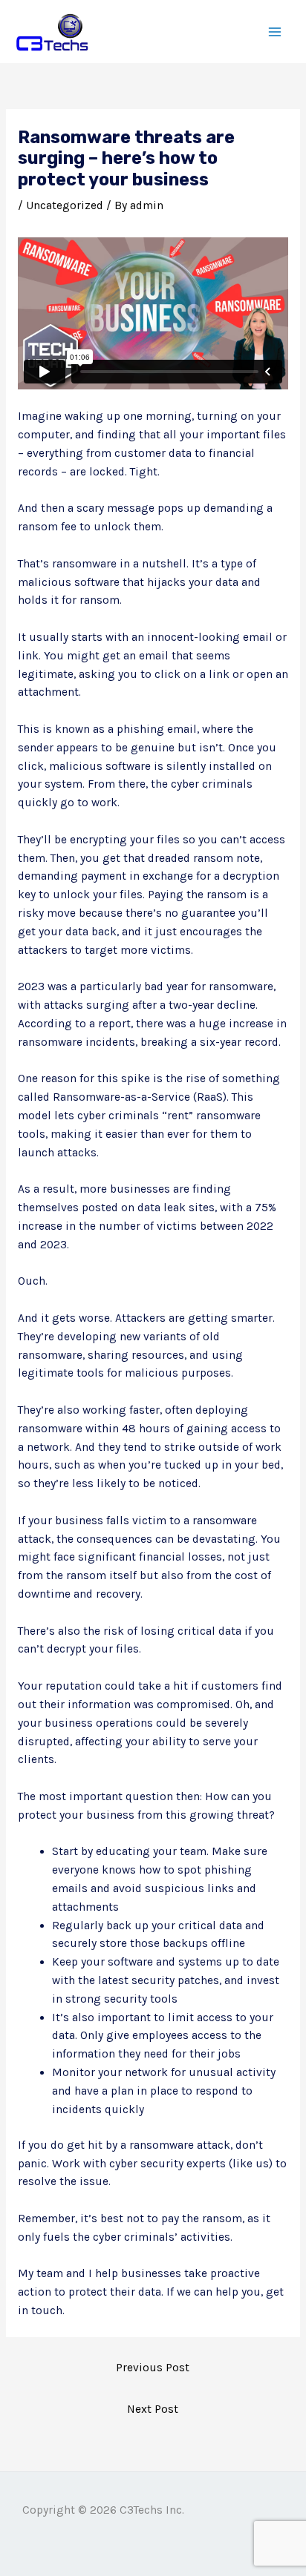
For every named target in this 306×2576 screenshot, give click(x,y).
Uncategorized (65, 205)
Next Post (153, 2409)
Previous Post (153, 2368)
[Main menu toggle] (275, 32)
